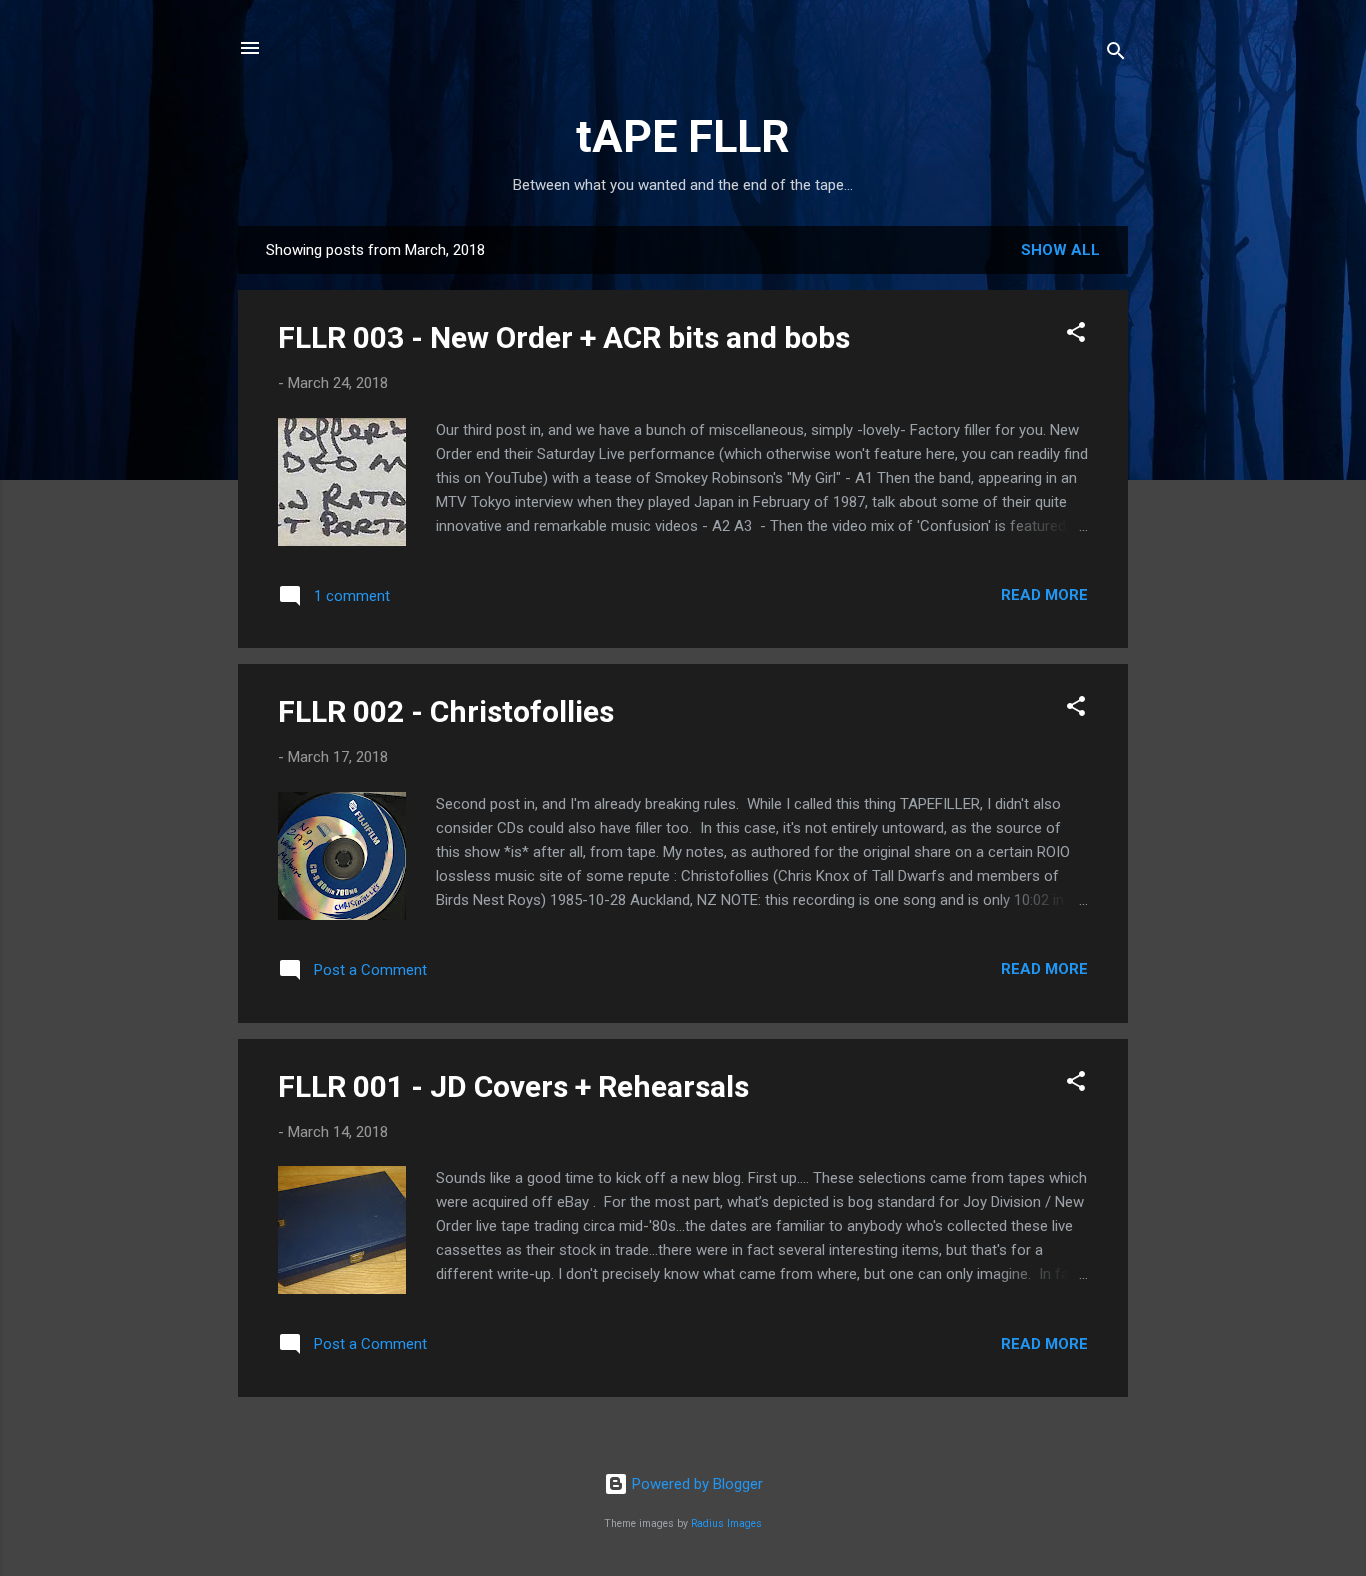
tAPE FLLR (683, 136)
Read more (1044, 595)
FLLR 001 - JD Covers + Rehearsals (513, 1086)
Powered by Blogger (695, 1484)
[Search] (1116, 54)
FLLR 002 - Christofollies (446, 711)
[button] (1076, 335)
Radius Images (726, 1523)
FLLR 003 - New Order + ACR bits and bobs (564, 337)
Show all (1060, 250)
